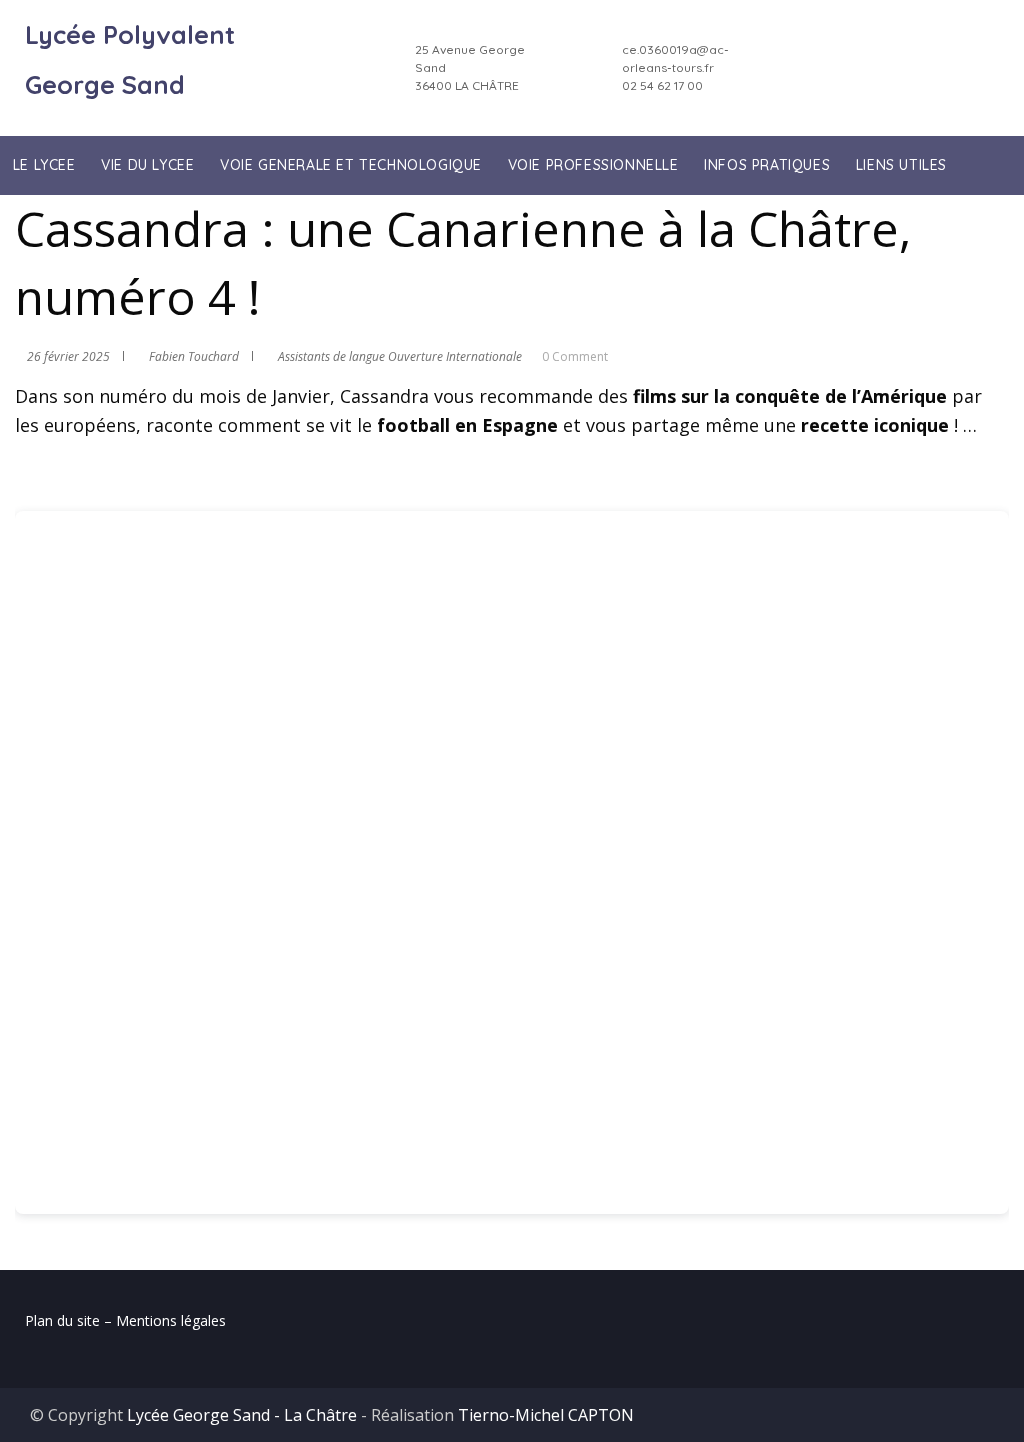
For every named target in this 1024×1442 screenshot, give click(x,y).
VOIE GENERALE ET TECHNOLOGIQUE (351, 165)
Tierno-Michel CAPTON (546, 1415)
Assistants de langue (331, 356)
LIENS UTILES (901, 165)
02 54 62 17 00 (662, 85)
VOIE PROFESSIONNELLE (593, 165)
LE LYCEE (44, 165)
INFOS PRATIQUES (767, 165)
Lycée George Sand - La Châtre (242, 1415)
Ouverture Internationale (455, 356)
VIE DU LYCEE (147, 165)
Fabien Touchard (194, 356)
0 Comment (575, 356)
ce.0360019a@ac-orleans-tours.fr (675, 58)
